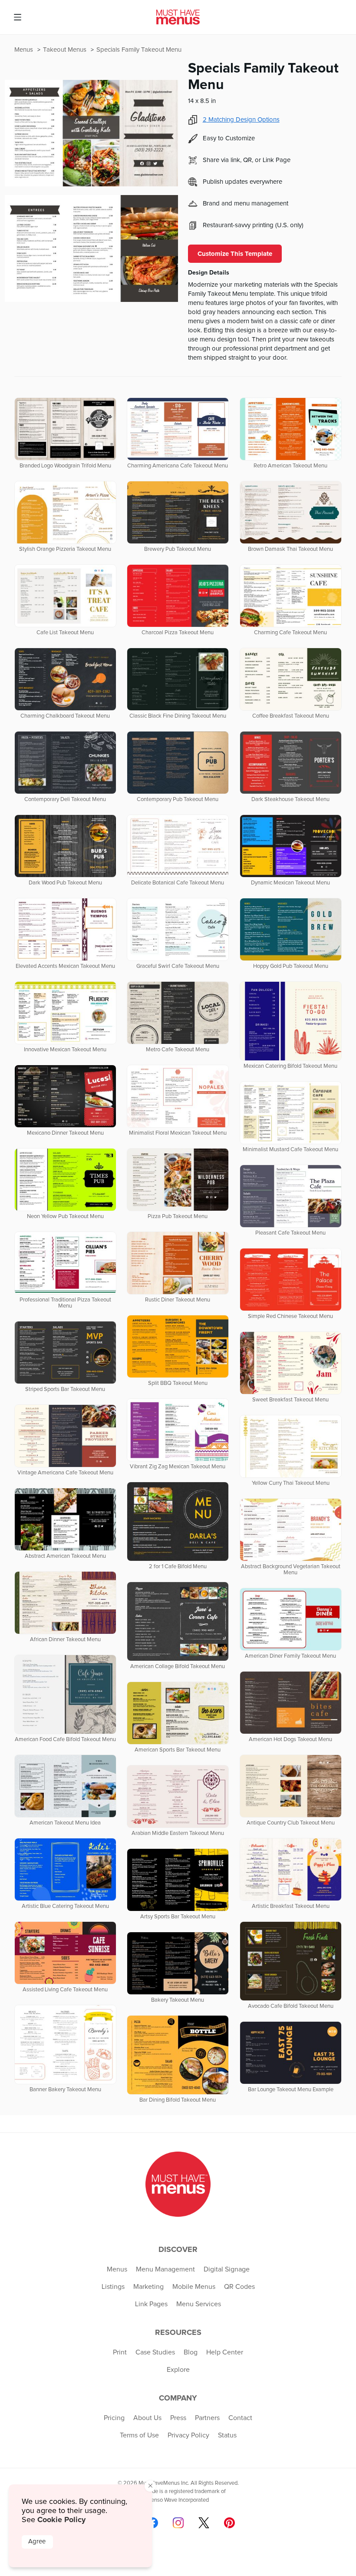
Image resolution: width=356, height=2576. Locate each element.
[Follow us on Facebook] (153, 2523)
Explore (178, 2370)
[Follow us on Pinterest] (229, 2523)
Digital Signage (227, 2269)
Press (178, 2418)
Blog (191, 2352)
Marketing (148, 2287)
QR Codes (239, 2287)
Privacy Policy (188, 2435)
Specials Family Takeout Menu (139, 50)
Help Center (225, 2352)
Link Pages (151, 2304)
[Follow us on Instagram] (178, 2523)
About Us (147, 2418)
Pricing (114, 2418)
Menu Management (165, 2269)
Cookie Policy (61, 2520)
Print (120, 2352)
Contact (240, 2418)
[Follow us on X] (204, 2523)
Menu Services (199, 2304)
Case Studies (155, 2352)
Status (227, 2435)
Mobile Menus (194, 2287)
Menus (25, 50)
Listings (113, 2287)
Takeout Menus (66, 50)
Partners (207, 2418)
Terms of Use (139, 2435)
